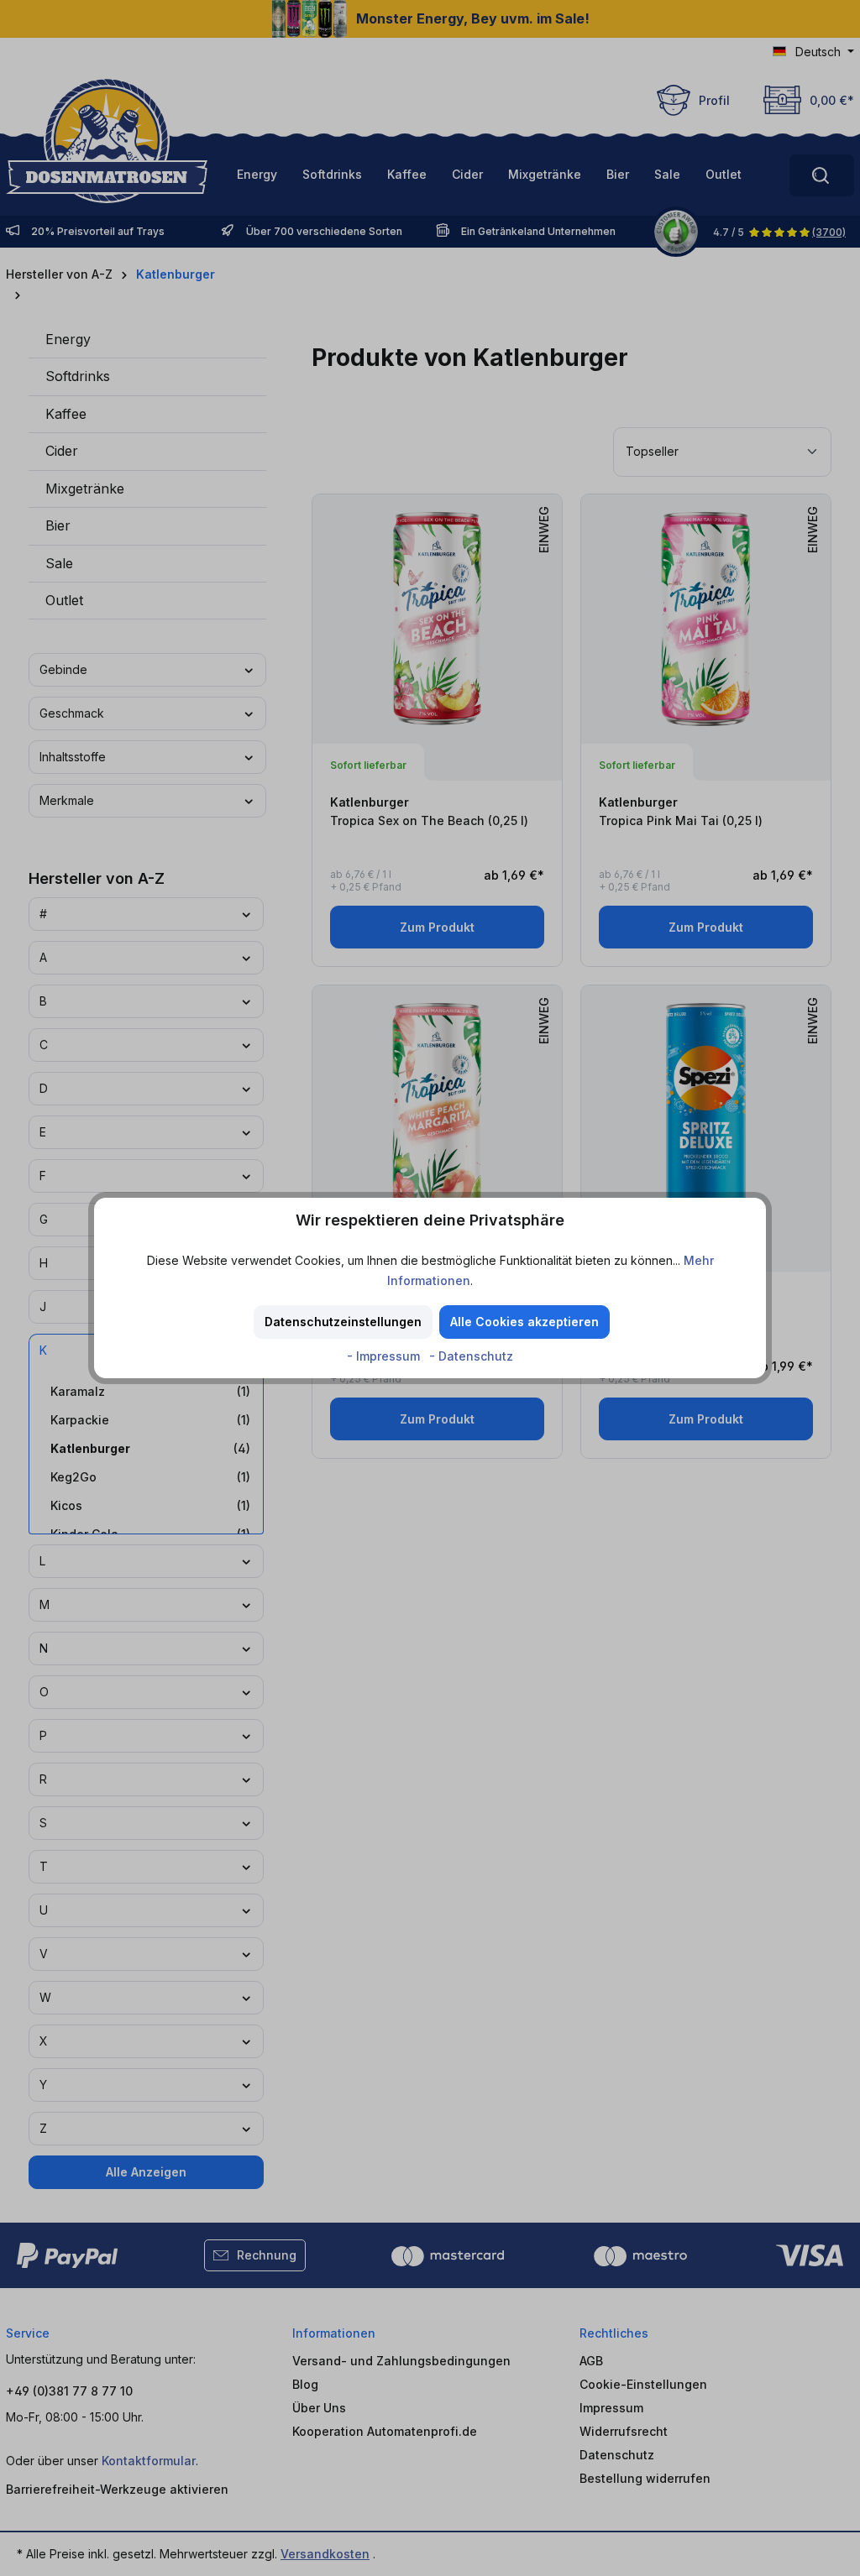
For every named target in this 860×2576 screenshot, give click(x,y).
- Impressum (385, 1356)
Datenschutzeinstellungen (343, 1322)
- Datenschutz (471, 1356)
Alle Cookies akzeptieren (524, 1322)
